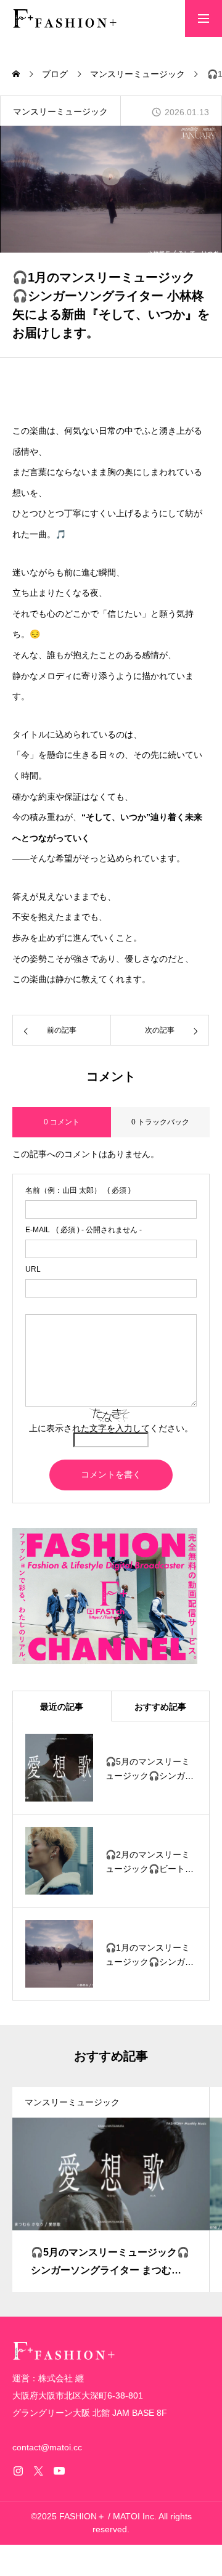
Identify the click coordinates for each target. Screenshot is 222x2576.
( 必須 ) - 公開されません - (84, 1230)
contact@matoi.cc (47, 2447)
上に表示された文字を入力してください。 (111, 1428)
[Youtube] (59, 2471)
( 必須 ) (78, 1190)
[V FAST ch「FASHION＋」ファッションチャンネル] (65, 18)
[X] (38, 2471)
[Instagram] (18, 2471)
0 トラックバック (160, 1122)
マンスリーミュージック (60, 112)
